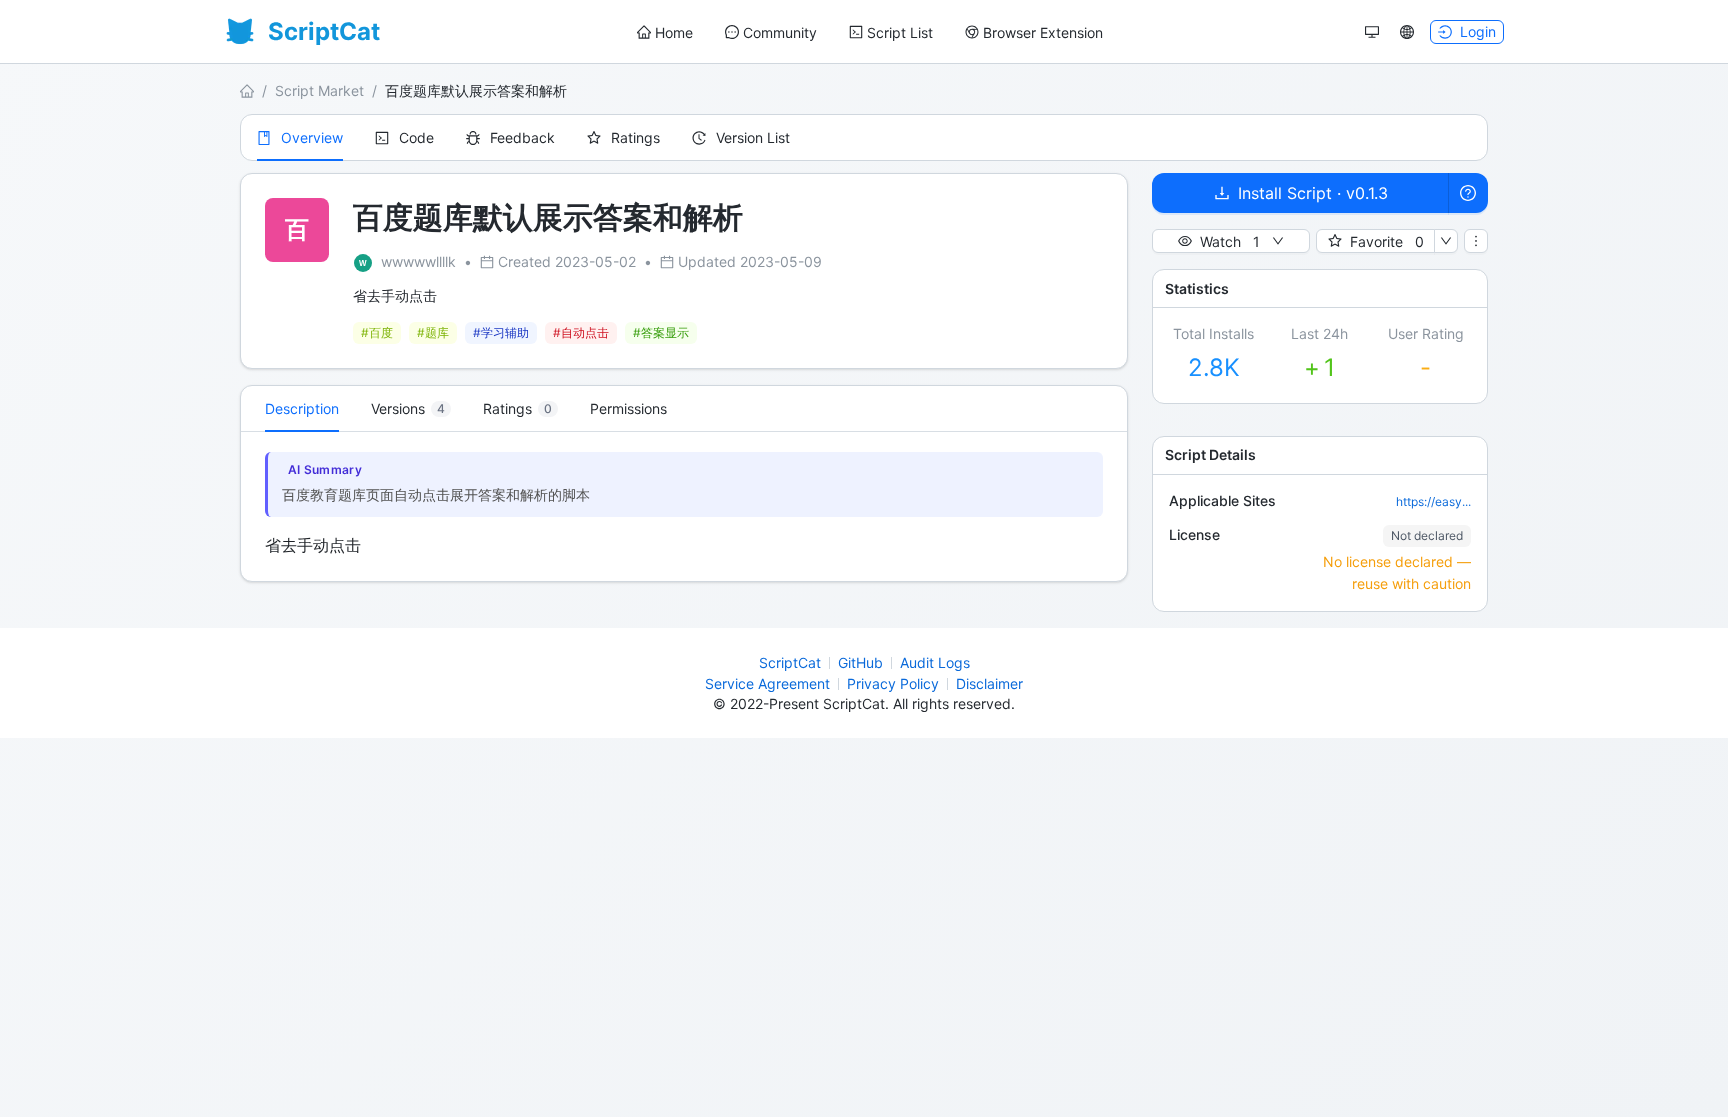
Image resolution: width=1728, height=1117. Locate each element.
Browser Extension (1043, 32)
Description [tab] (302, 408)
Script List (900, 32)
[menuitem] (665, 33)
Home (674, 32)
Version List (753, 137)
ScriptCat (790, 662)
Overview (312, 137)
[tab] (411, 409)
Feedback (522, 137)
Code (416, 137)
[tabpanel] (684, 506)
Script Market (319, 90)
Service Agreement (767, 683)
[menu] (870, 32)
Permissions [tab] (628, 408)
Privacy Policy (893, 683)
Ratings (635, 137)
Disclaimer (989, 683)
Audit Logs (935, 662)
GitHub (860, 662)
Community (780, 32)
